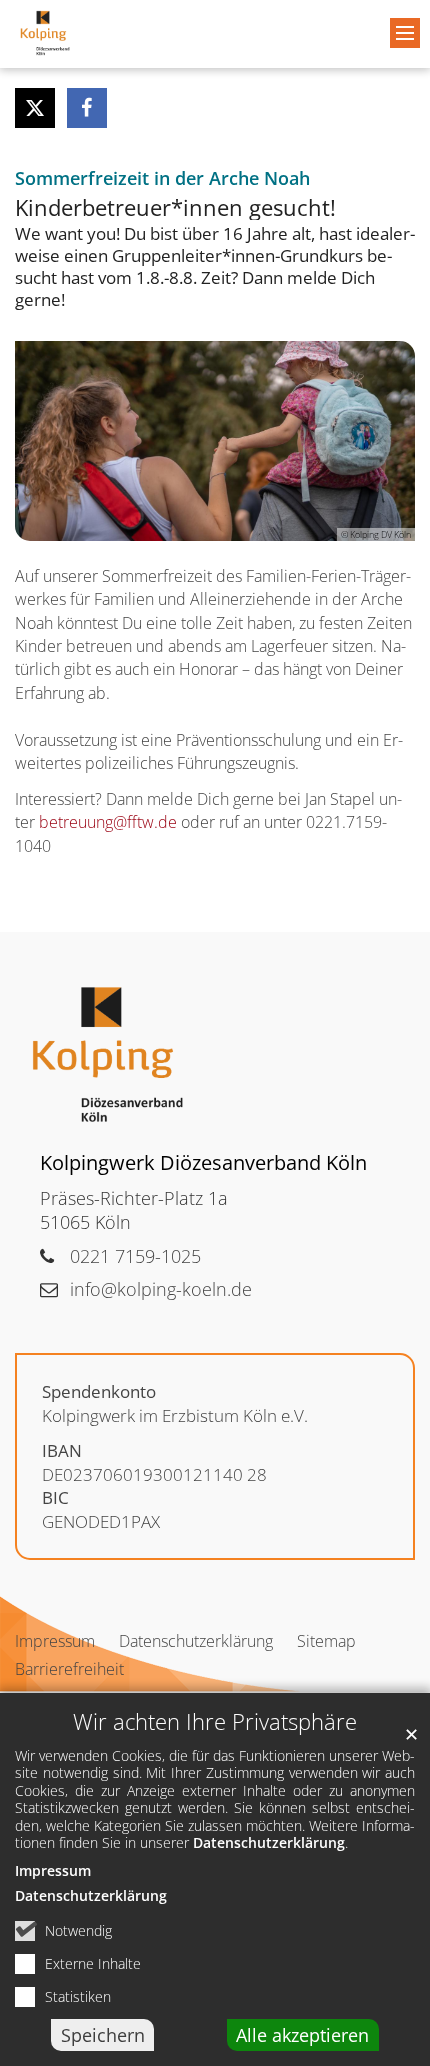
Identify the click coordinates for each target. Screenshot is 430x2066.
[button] (35, 108)
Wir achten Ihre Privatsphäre (215, 1721)
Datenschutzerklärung (269, 1842)
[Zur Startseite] (45, 33)
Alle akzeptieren (302, 2035)
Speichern (103, 2035)
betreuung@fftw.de (108, 822)
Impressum (53, 1870)
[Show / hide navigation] (405, 33)
